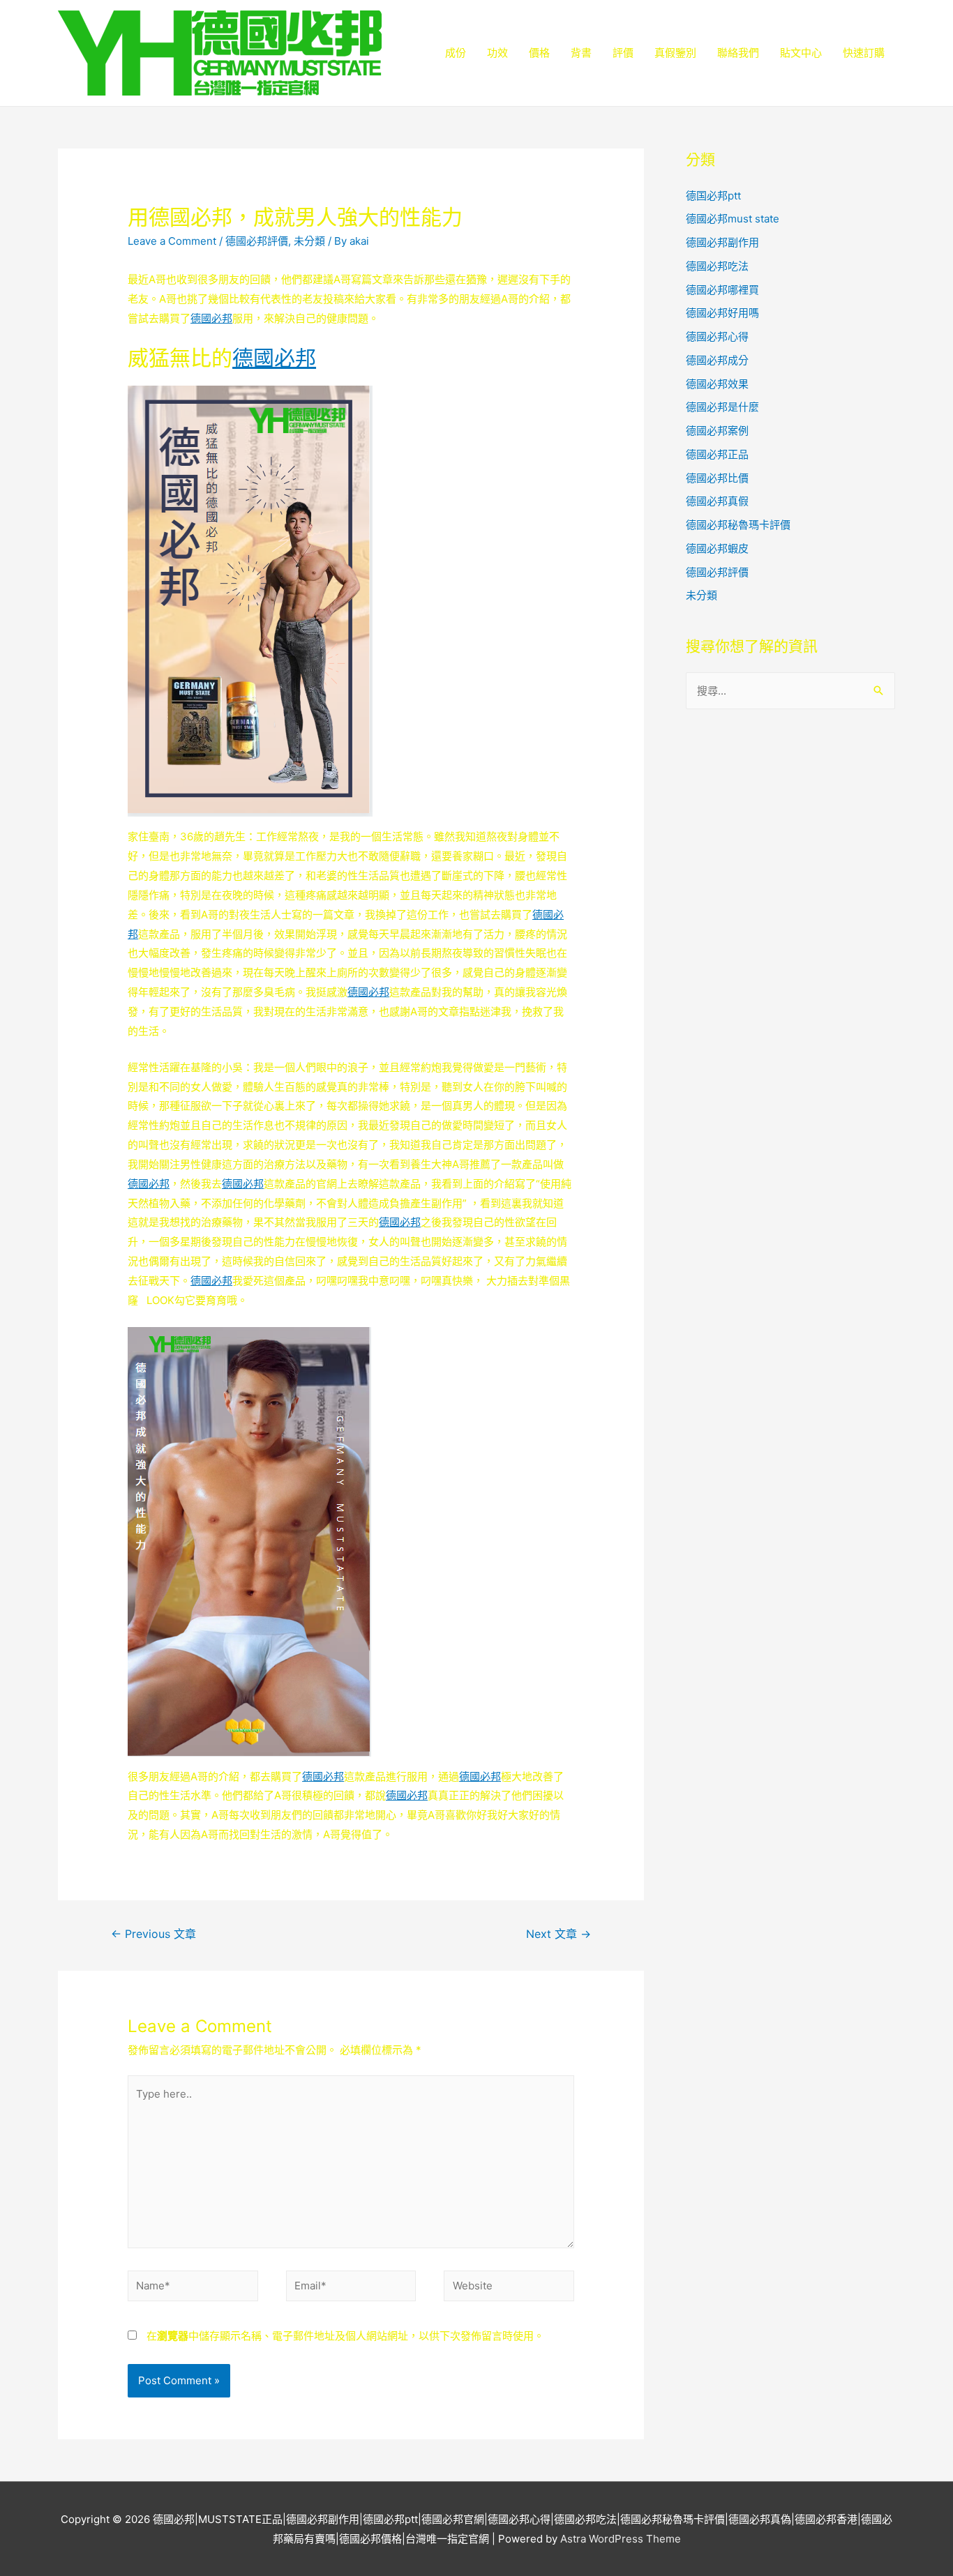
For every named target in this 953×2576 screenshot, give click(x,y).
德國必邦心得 (717, 336)
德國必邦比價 (717, 478)
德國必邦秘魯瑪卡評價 (738, 525)
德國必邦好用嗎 (722, 313)
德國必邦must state (733, 219)
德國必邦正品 (717, 454)
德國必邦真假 (717, 501)
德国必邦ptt (713, 196)
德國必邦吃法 (717, 266)
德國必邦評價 (257, 241)
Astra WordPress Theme (621, 2539)
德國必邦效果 (717, 384)
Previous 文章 (153, 1934)
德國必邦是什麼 (722, 407)
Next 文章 (558, 1934)
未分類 (309, 241)
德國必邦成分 (717, 360)
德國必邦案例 (717, 431)
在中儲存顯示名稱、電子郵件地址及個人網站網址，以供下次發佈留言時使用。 (345, 2336)
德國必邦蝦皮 (717, 548)
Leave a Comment (172, 241)
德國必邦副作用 (722, 242)
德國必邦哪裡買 (722, 290)
